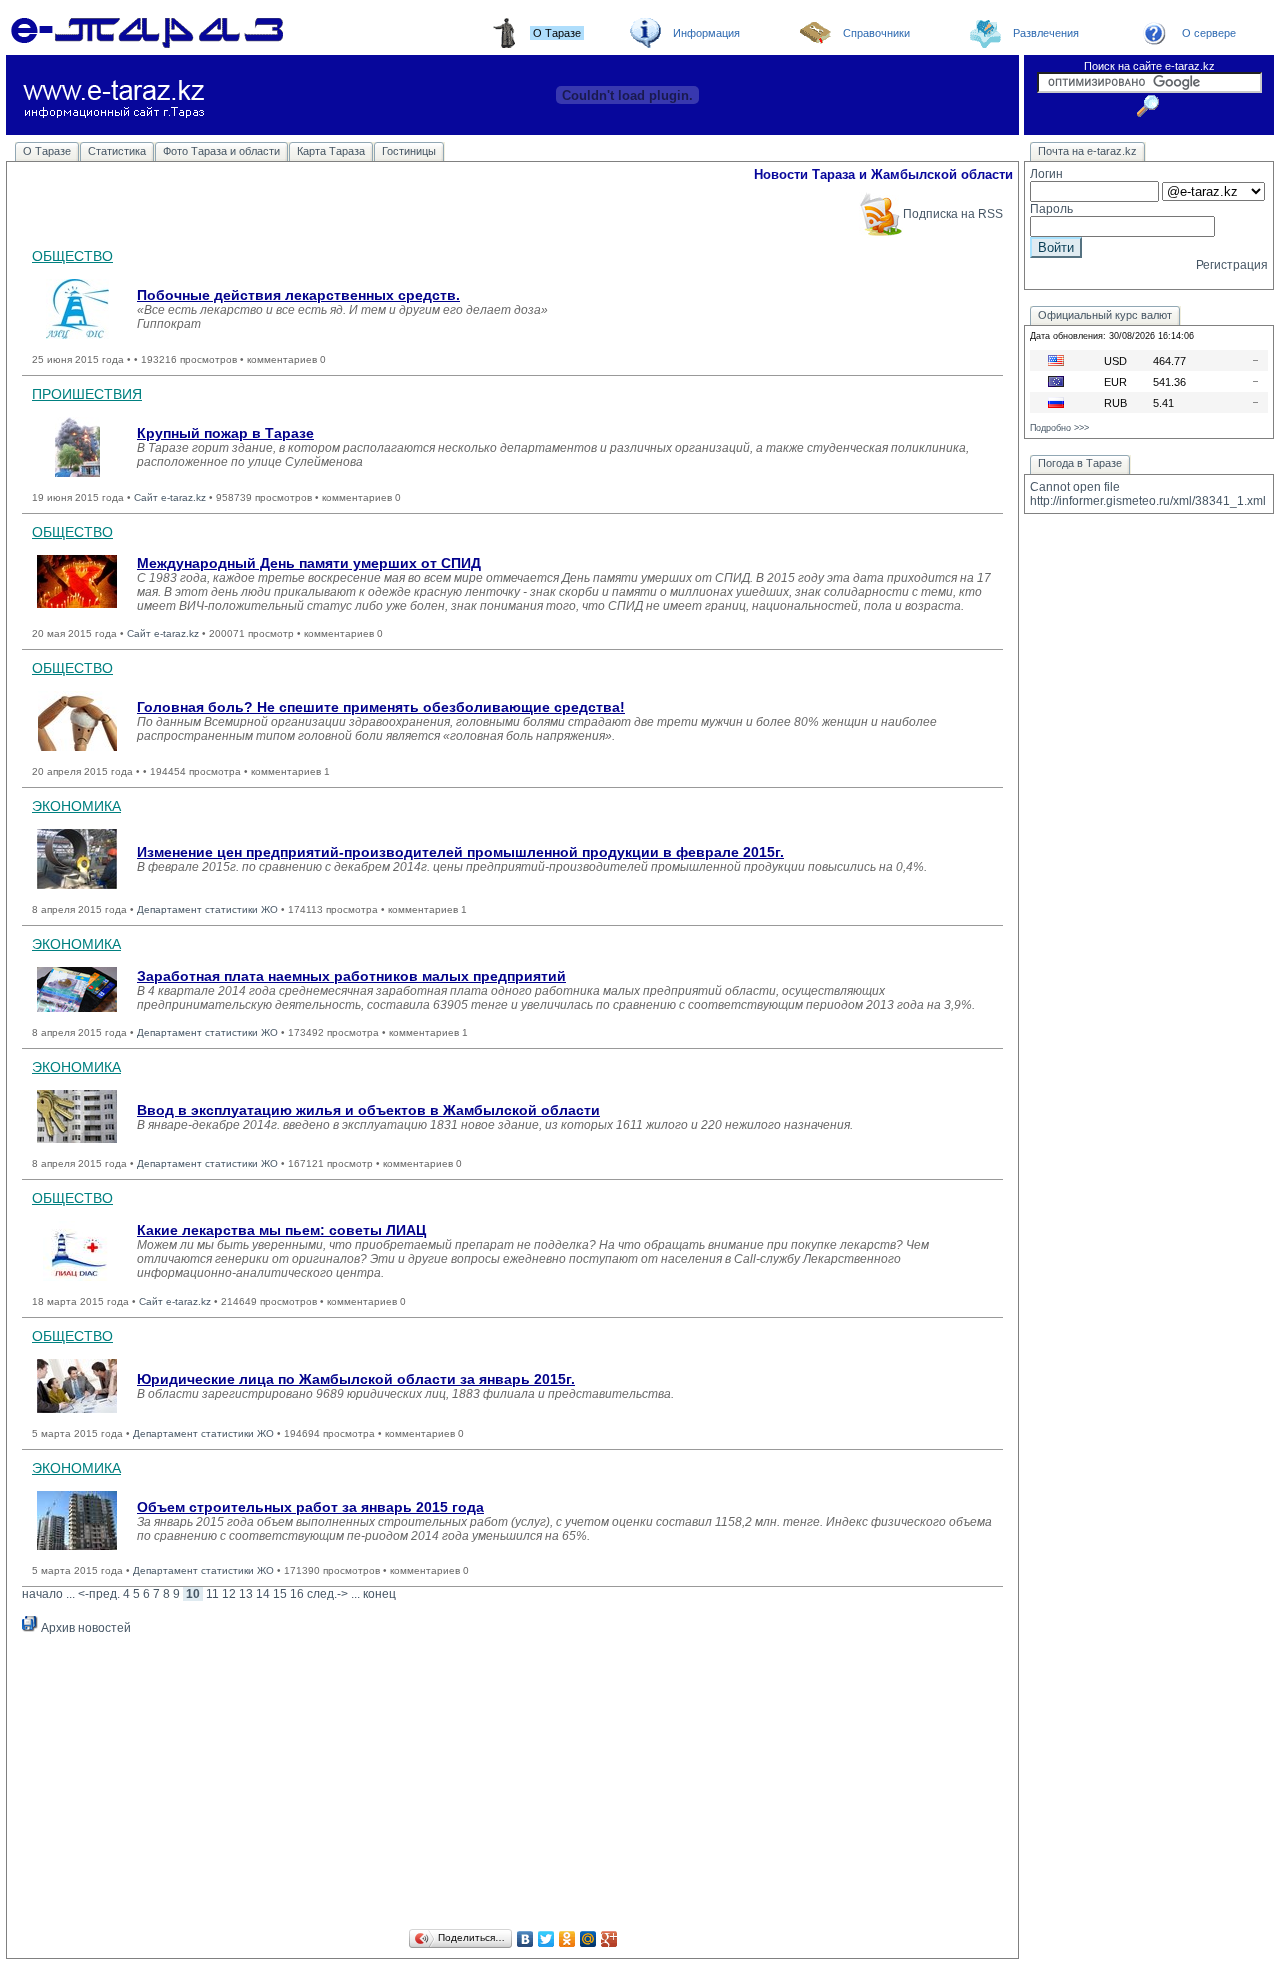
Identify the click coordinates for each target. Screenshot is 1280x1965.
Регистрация (1232, 265)
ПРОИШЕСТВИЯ (87, 394)
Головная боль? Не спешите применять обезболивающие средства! (381, 707)
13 (246, 1594)
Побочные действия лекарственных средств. (298, 295)
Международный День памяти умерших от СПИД (309, 563)
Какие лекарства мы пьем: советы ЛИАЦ (281, 1230)
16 (297, 1594)
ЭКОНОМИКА (76, 806)
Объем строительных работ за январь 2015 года (310, 1507)
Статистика (117, 151)
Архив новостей (84, 1628)
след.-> (327, 1594)
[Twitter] (546, 1939)
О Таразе (47, 151)
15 (280, 1594)
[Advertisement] (512, 1785)
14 (263, 1594)
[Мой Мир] (588, 1939)
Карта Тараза (331, 151)
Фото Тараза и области (221, 151)
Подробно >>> (1059, 428)
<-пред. (99, 1594)
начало (42, 1594)
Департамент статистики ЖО (207, 909)
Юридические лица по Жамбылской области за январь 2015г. (356, 1379)
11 (212, 1594)
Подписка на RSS (953, 214)
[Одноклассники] (567, 1939)
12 (229, 1594)
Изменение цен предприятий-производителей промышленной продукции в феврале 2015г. (460, 852)
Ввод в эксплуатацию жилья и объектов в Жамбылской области (368, 1110)
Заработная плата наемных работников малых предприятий (351, 976)
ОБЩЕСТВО (72, 256)
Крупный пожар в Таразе (225, 433)
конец (379, 1594)
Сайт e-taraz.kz (170, 497)
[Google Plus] (609, 1939)
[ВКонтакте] (525, 1939)
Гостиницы (409, 151)
